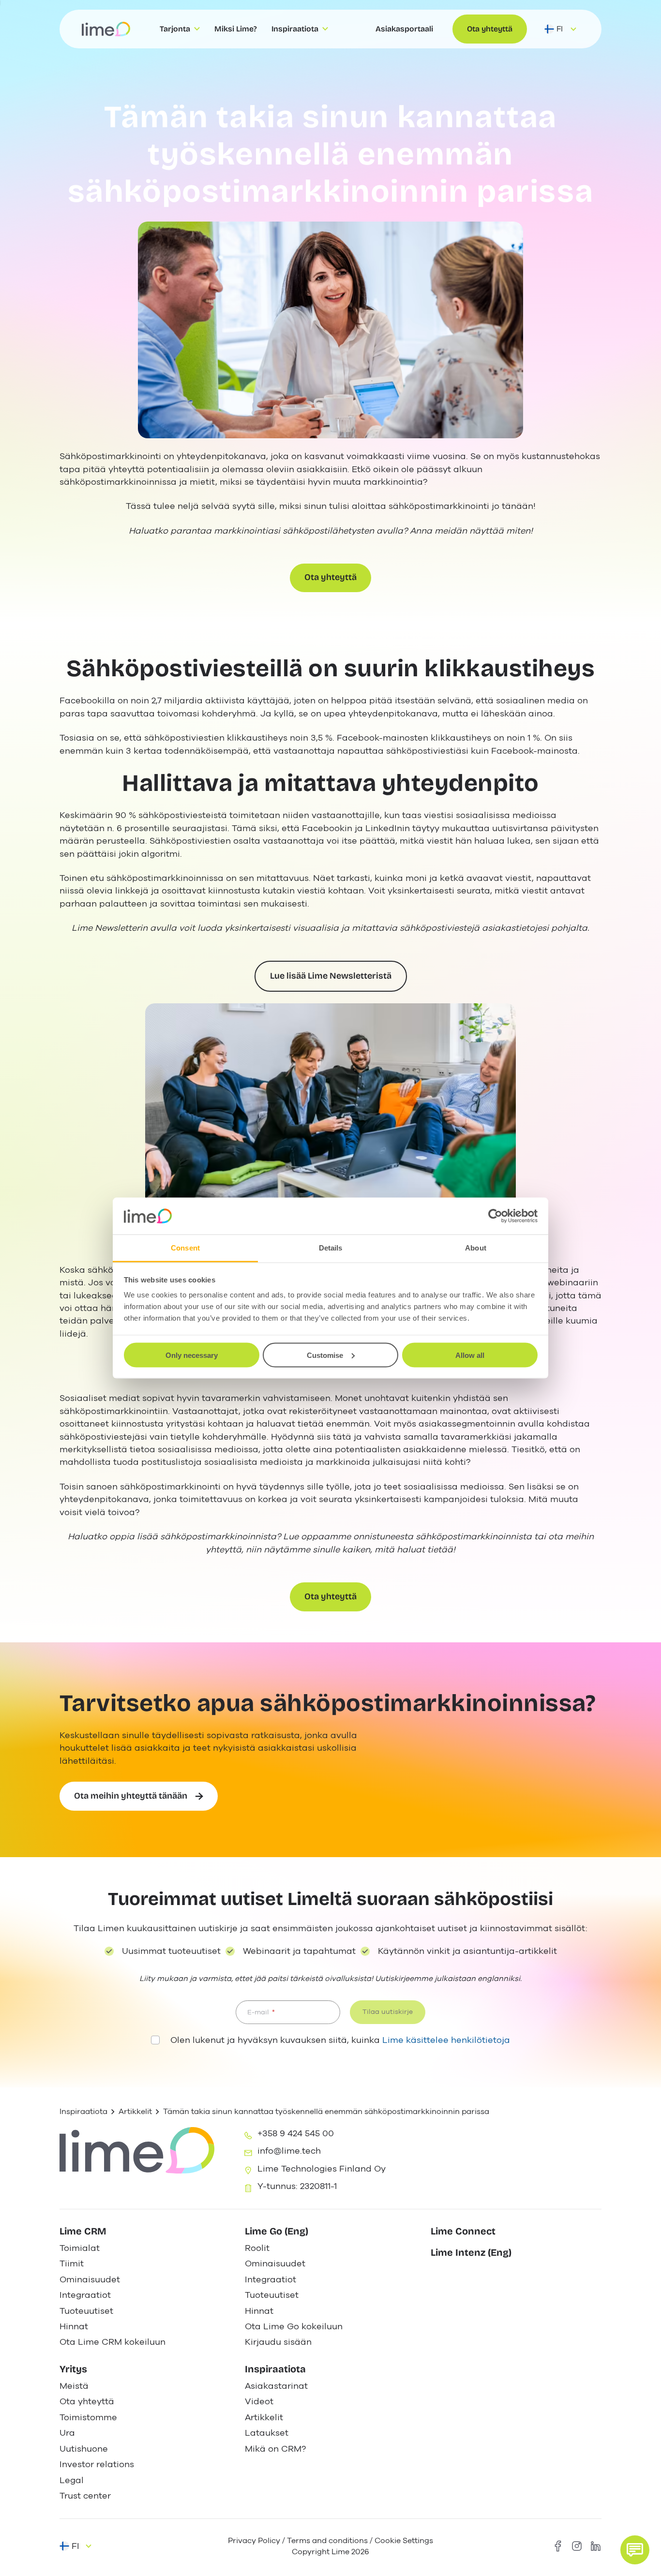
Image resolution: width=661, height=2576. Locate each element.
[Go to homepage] (106, 29)
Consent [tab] (185, 1248)
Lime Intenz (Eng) (471, 2252)
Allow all (470, 1355)
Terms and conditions (327, 2540)
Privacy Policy (254, 2540)
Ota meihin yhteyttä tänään (131, 1796)
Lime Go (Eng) (277, 2231)
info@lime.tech (289, 2151)
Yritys (73, 2369)
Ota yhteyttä (490, 29)
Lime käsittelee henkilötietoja (446, 2040)
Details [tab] (331, 1248)
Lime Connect (463, 2231)
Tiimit (72, 2263)
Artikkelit (135, 2111)
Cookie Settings (404, 2540)
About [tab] (476, 1248)
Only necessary (192, 1355)
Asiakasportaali (404, 29)
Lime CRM (83, 2231)
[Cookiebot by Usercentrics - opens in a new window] (495, 1216)
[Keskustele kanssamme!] (635, 2550)
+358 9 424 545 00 (296, 2133)
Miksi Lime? (236, 29)
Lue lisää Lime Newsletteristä (331, 976)
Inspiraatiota (83, 2111)
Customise (325, 1355)
